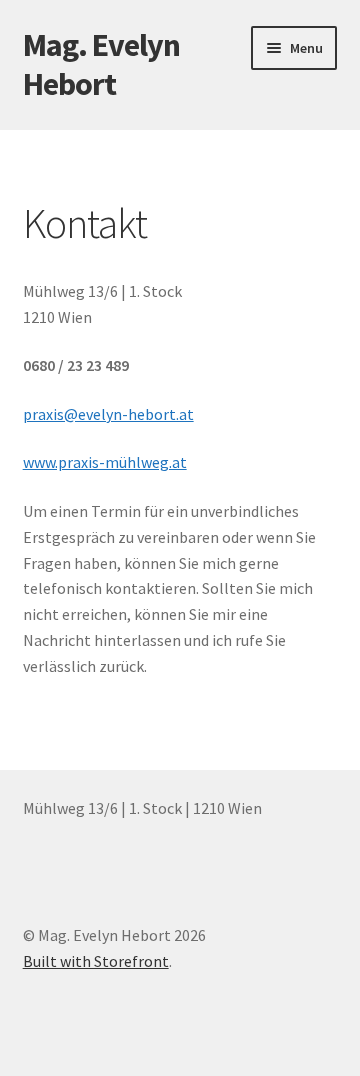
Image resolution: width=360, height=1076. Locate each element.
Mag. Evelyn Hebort (101, 64)
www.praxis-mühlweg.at (105, 462)
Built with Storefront (96, 961)
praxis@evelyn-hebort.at (108, 414)
